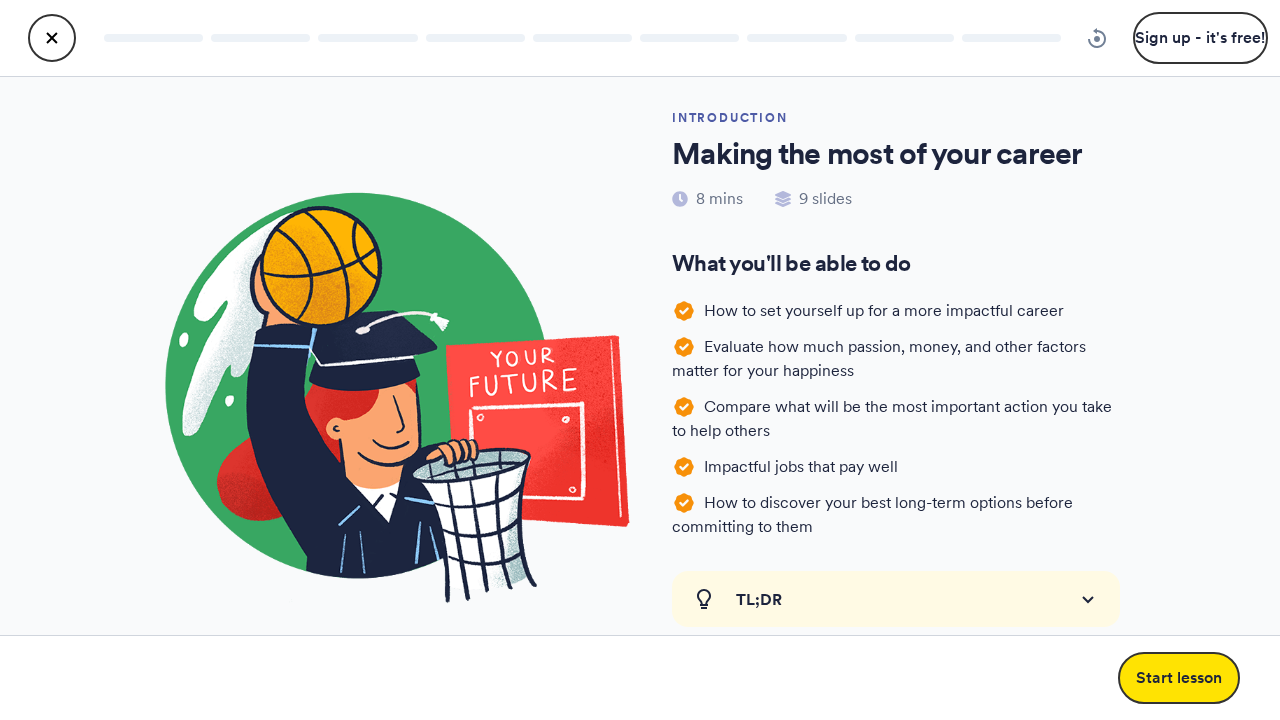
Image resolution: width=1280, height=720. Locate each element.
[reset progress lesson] (1097, 38)
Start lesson (1179, 677)
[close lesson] (52, 38)
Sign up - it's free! (1200, 37)
